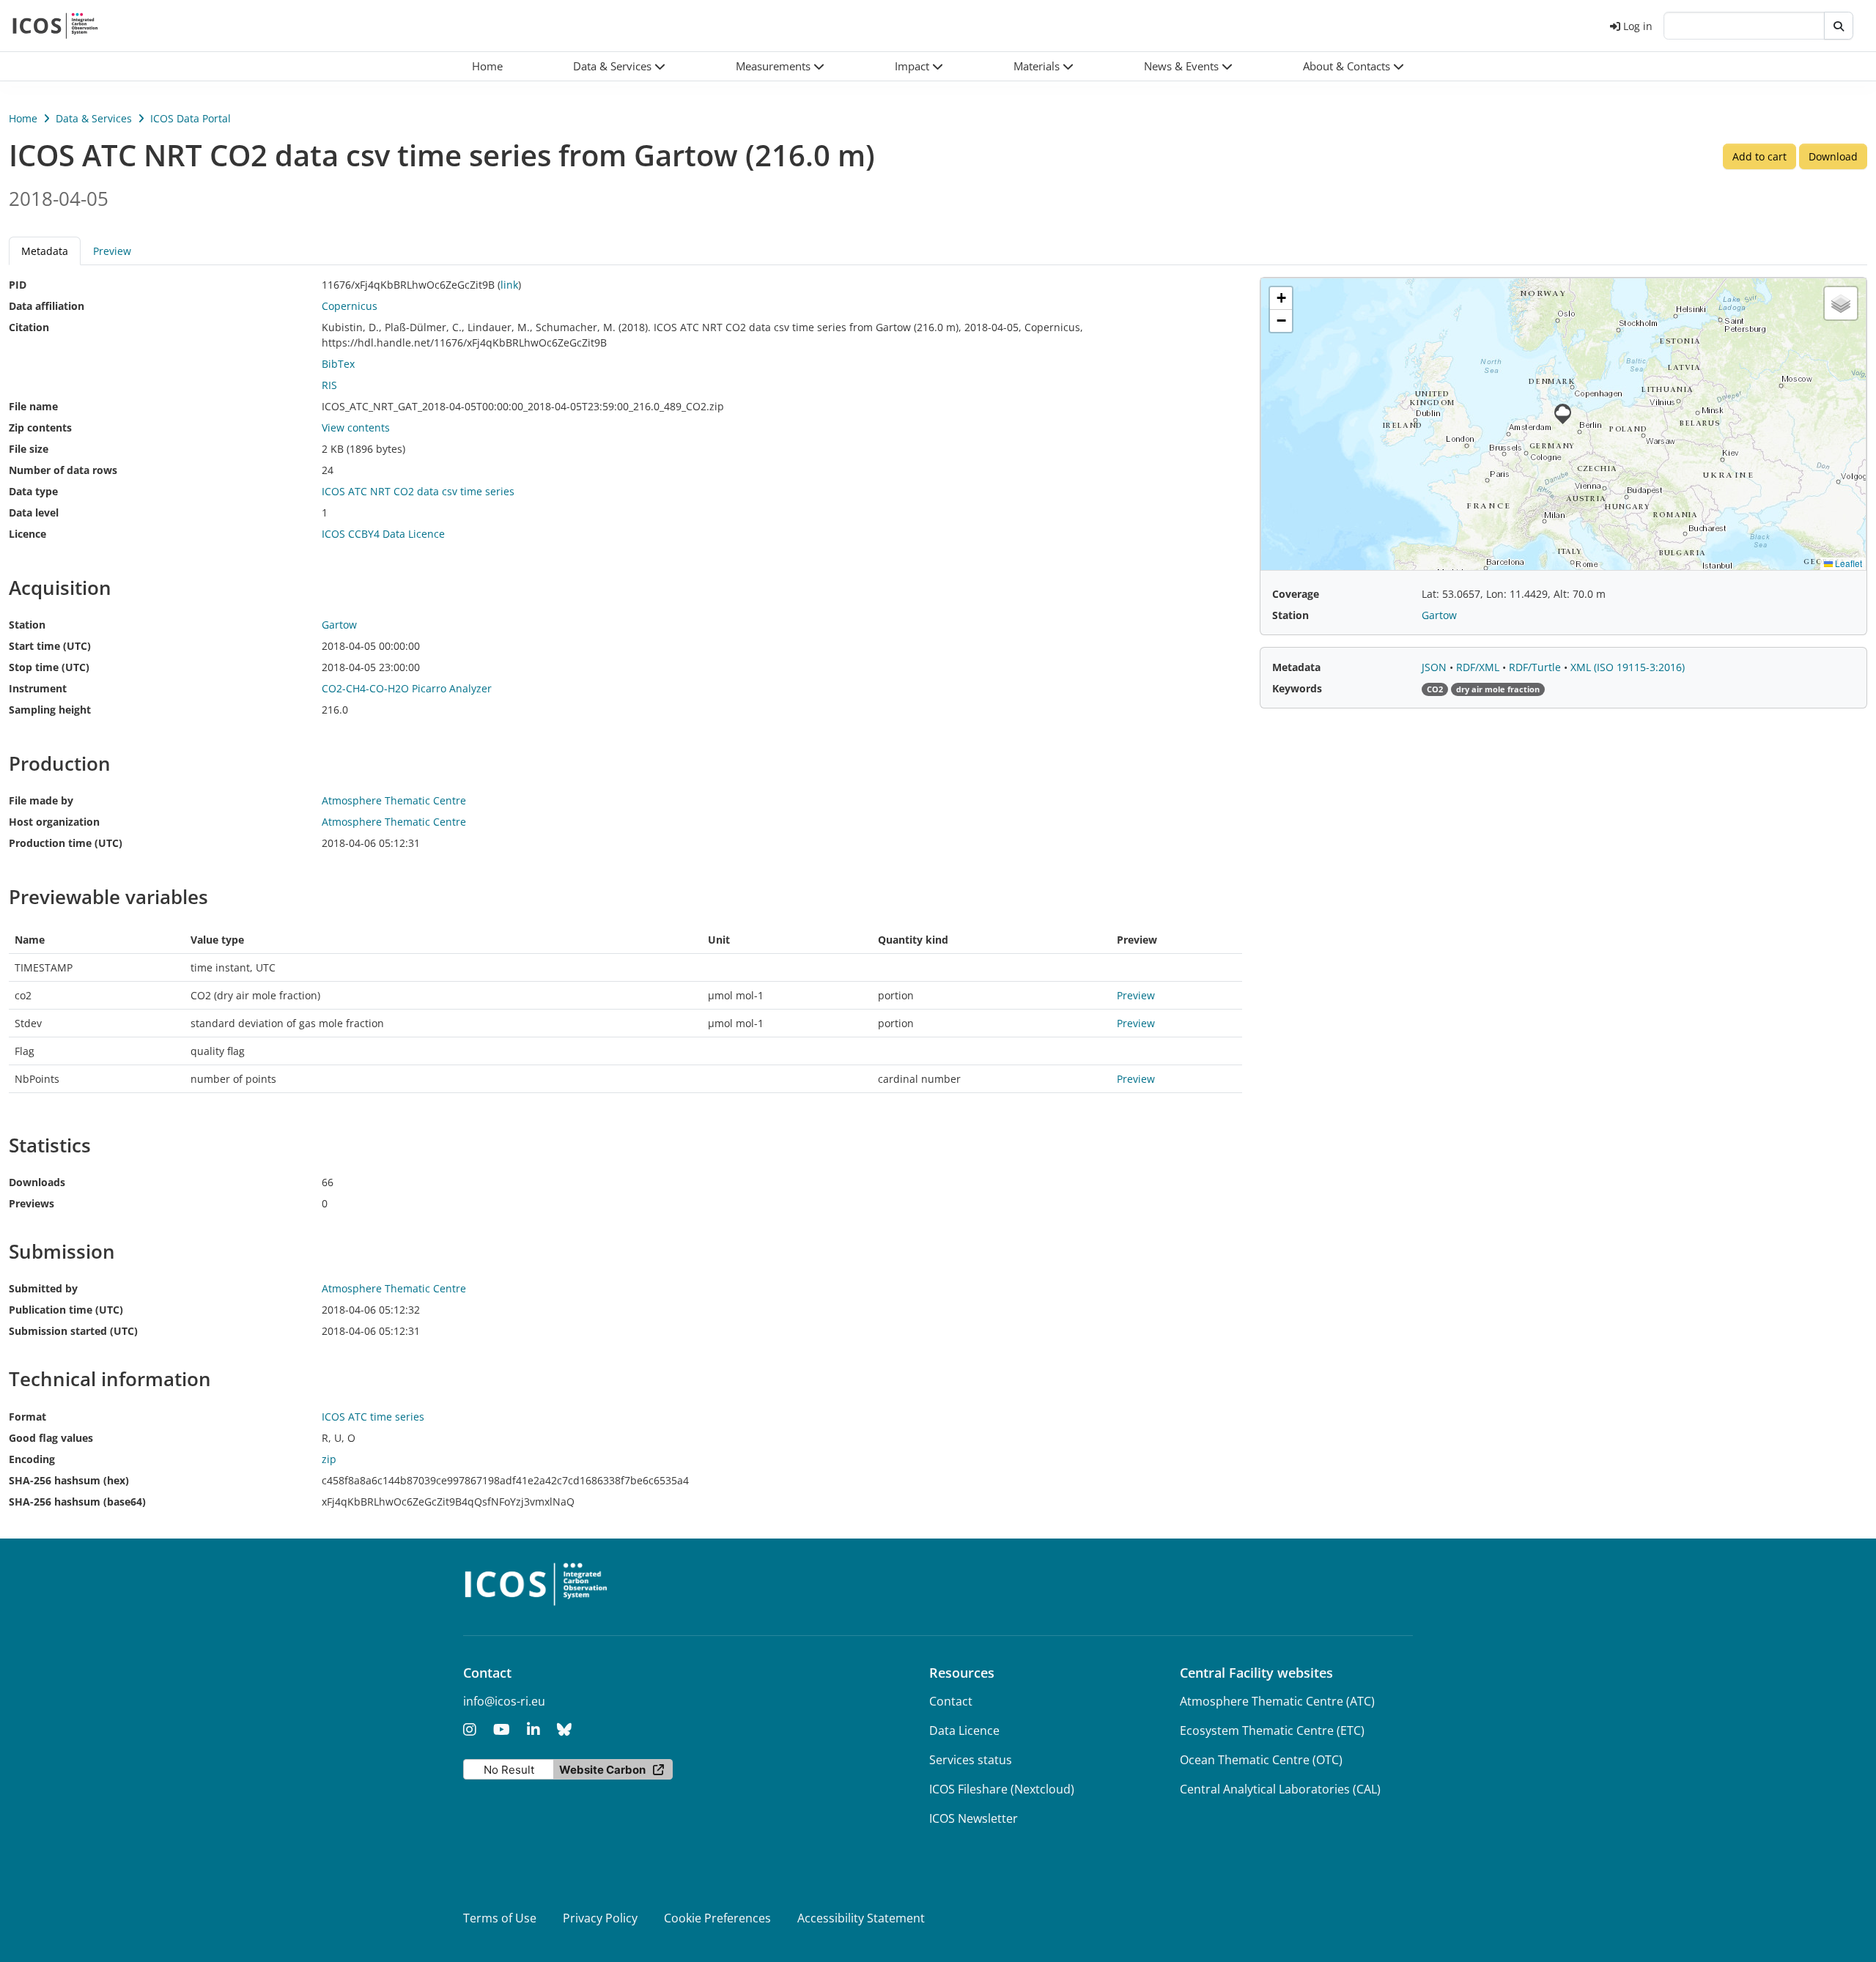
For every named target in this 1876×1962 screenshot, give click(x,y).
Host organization (54, 822)
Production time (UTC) (66, 843)
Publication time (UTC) (66, 1310)
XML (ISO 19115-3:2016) (1628, 667)
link (509, 285)
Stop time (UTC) (49, 667)
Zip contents (40, 427)
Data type (33, 491)
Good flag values (51, 1438)
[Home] (55, 26)
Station (27, 625)
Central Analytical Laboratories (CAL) (1280, 1789)
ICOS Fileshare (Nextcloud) (1002, 1789)
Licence (27, 534)
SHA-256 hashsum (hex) (69, 1480)
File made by (41, 800)
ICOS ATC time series (373, 1417)
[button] (619, 66)
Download (1833, 156)
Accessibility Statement (861, 1918)
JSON (1436, 667)
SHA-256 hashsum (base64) (77, 1502)
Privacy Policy (600, 1918)
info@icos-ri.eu (504, 1701)
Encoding (32, 1459)
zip (329, 1459)
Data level (34, 512)
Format (27, 1417)
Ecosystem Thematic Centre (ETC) (1272, 1730)
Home (23, 118)
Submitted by (43, 1288)
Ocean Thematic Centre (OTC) (1261, 1760)
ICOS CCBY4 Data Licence (383, 534)
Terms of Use (500, 1918)
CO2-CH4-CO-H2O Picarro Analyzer (407, 688)
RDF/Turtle (1536, 667)
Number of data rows (63, 470)
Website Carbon (602, 1770)
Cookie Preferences (717, 1918)
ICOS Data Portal (191, 118)
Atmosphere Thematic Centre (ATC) (1277, 1701)
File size (29, 449)
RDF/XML (1479, 667)
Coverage (1296, 594)
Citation (29, 327)
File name (33, 406)
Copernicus (350, 306)
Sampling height (50, 710)
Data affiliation (47, 306)
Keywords (1297, 688)
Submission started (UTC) (73, 1331)
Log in (1638, 26)
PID (18, 285)
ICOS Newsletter (974, 1818)
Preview (112, 251)
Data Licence (964, 1730)
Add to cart (1759, 156)
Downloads (37, 1182)
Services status (971, 1760)
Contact (951, 1701)
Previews (32, 1203)
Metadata (1296, 667)
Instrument (38, 688)
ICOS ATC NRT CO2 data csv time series (418, 491)
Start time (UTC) (50, 646)
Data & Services (94, 118)
